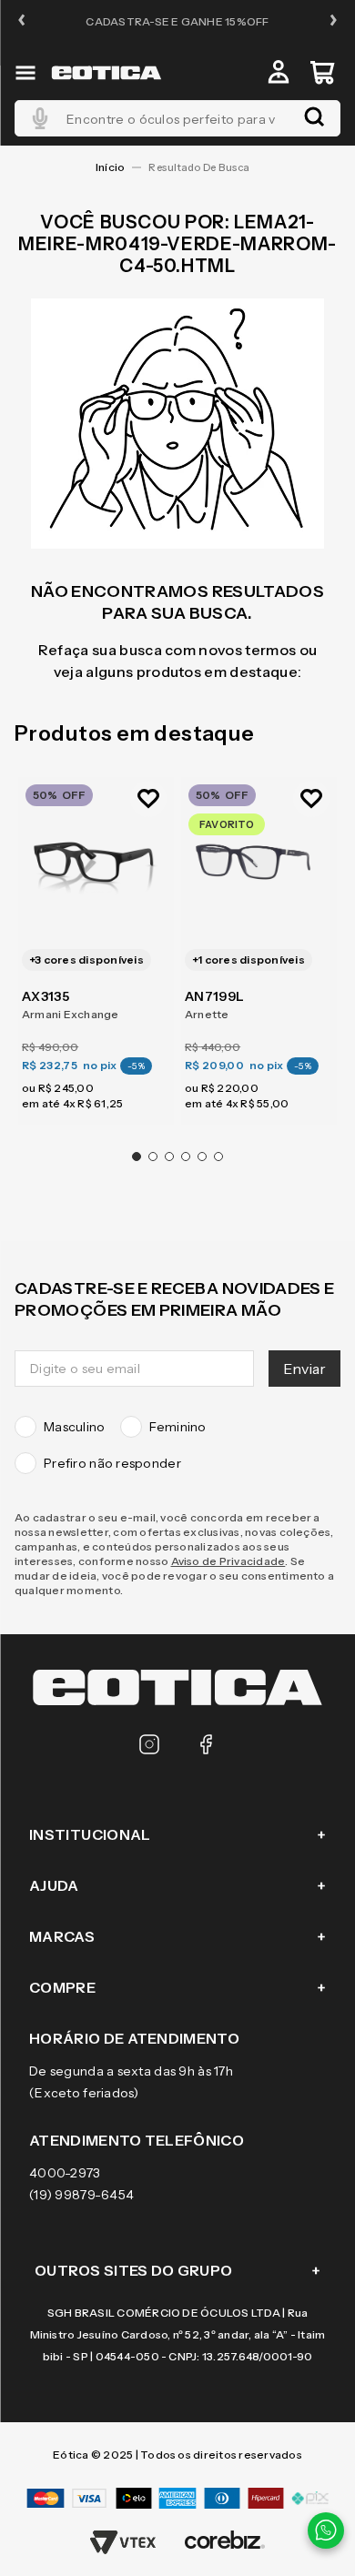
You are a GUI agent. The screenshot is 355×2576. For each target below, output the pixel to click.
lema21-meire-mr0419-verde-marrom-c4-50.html (204, 167)
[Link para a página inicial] (110, 167)
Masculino (75, 1427)
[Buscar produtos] (314, 118)
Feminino (178, 1427)
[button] (22, 21)
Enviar (304, 1369)
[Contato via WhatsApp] (326, 2531)
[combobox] (177, 118)
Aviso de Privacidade (228, 1561)
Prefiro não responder (112, 1463)
